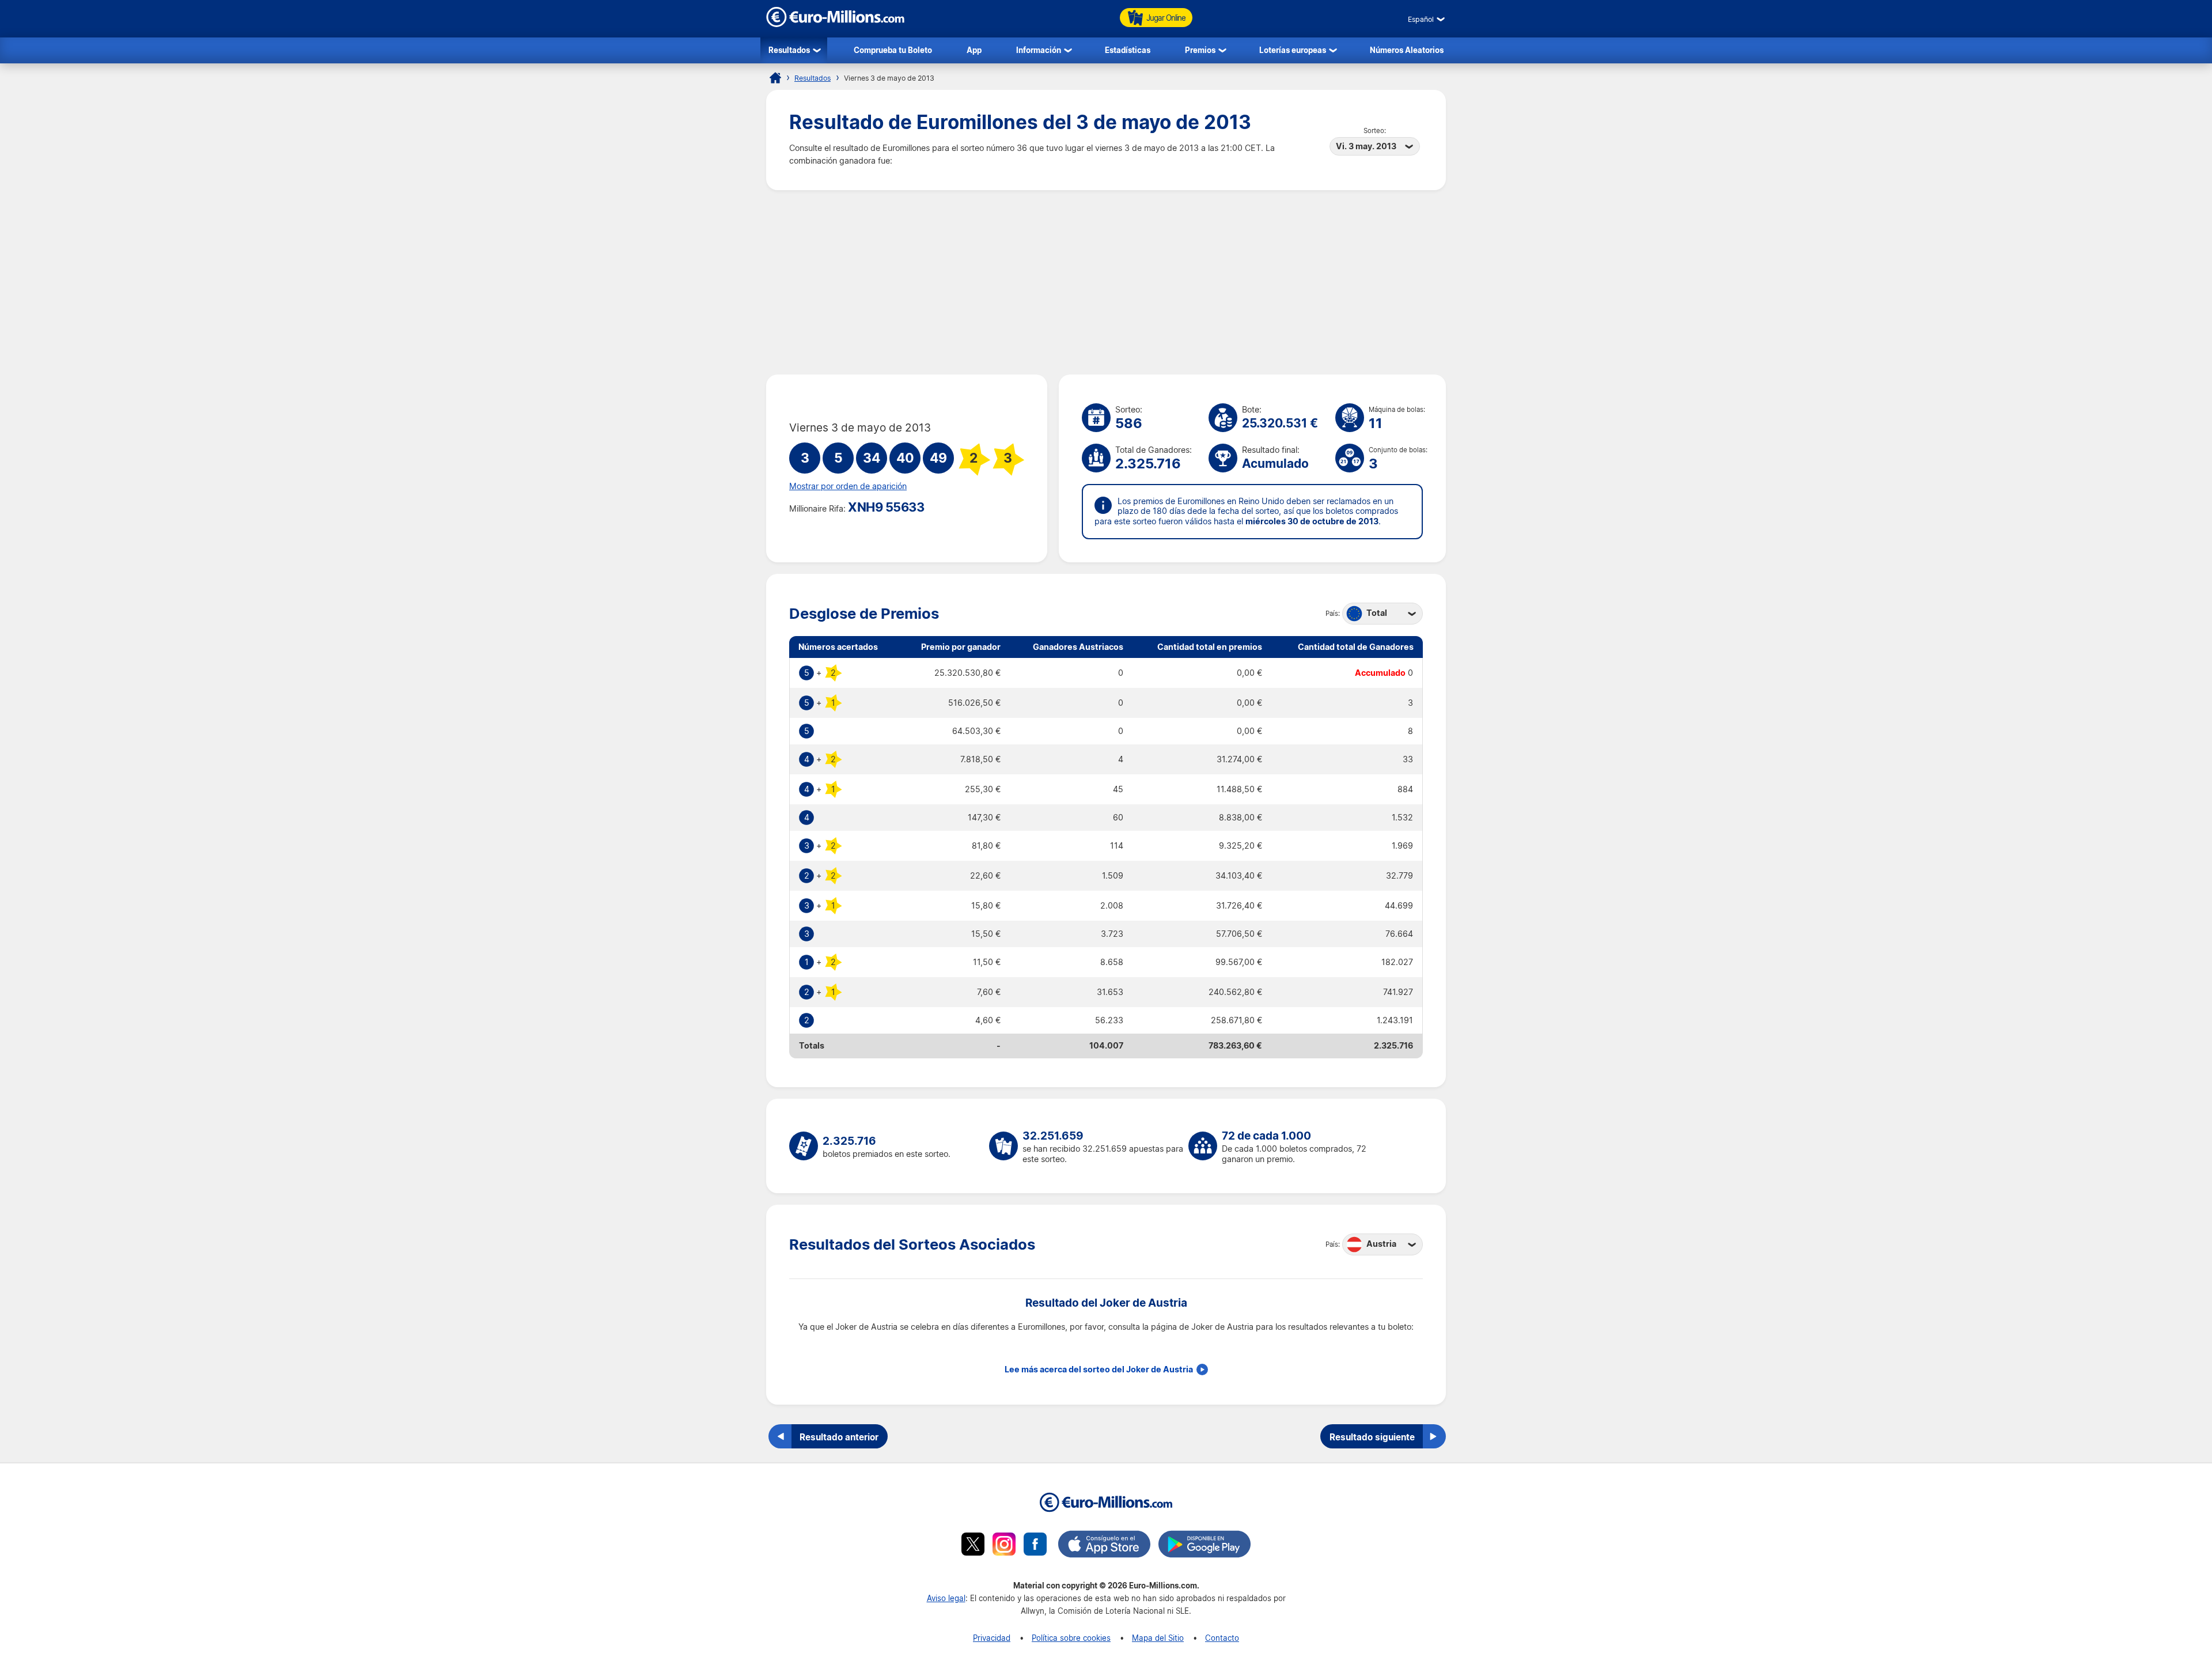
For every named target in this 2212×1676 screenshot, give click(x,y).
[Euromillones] (775, 78)
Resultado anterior (839, 1437)
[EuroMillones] (835, 24)
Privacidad (992, 1638)
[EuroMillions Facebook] (1035, 1546)
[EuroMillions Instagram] (1004, 1546)
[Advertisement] (1106, 282)
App (974, 50)
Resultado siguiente (1372, 1437)
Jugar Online (1166, 18)
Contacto (1222, 1638)
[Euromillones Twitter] (973, 1546)
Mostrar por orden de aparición (848, 486)
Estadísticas (1128, 50)
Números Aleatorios (1407, 50)
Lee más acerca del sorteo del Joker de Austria (1099, 1369)
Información (1039, 50)
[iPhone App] (1104, 1546)
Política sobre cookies (1071, 1638)
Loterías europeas (1293, 50)
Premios (1200, 50)
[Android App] (1205, 1546)
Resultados (789, 50)
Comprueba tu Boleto (893, 50)
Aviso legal (946, 1598)
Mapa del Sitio (1158, 1638)
